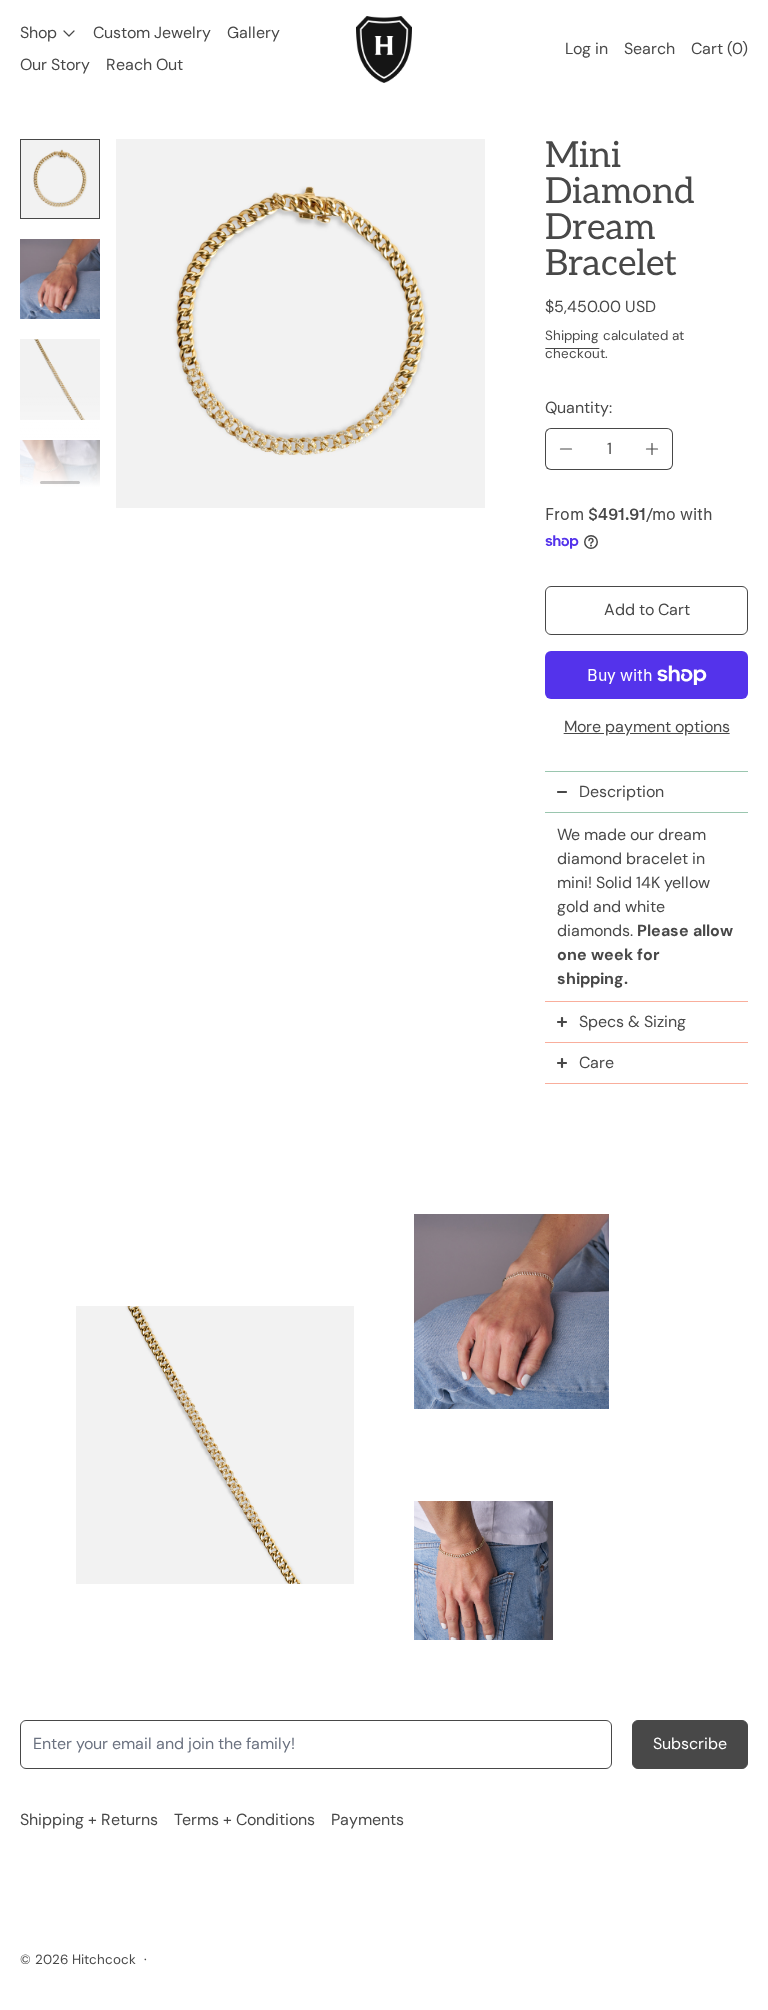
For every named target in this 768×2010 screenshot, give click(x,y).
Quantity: (578, 407)
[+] (652, 449)
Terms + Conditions (244, 1819)
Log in (586, 48)
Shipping (572, 335)
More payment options (647, 726)
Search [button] (649, 48)
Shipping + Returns (89, 1819)
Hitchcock (104, 1959)
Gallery (253, 32)
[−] (565, 449)
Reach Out (144, 64)
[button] (60, 179)
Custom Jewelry (152, 32)
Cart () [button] (719, 48)
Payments (367, 1819)
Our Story (55, 64)
